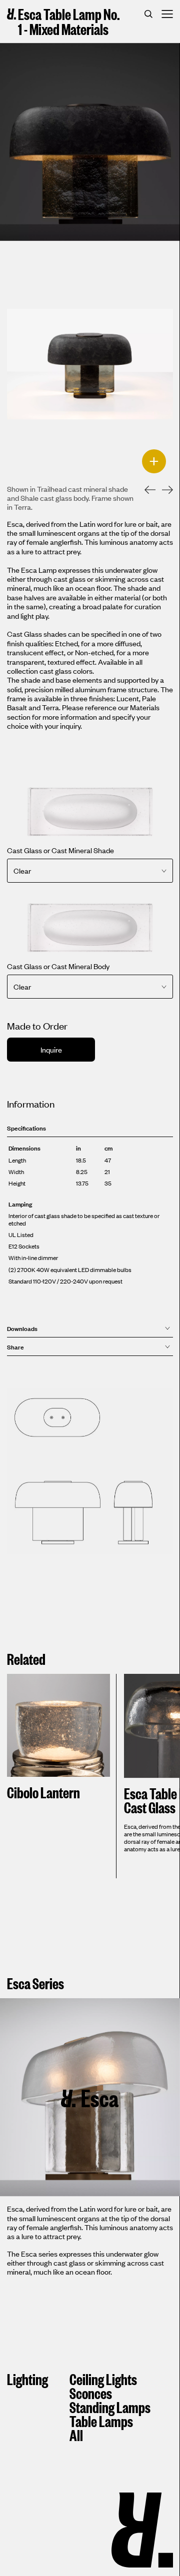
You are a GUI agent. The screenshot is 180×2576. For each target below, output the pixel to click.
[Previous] (144, 491)
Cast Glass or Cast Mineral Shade (60, 850)
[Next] (162, 491)
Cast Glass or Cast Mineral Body (58, 966)
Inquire (51, 1049)
